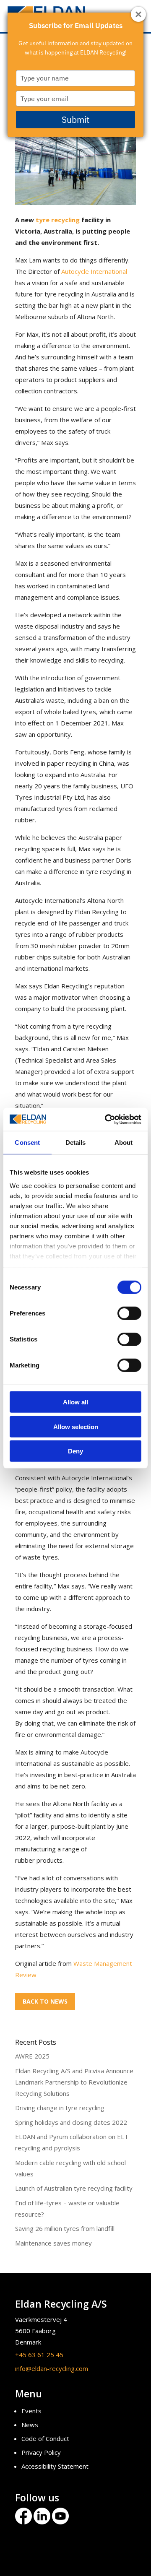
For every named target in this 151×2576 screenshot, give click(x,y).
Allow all (75, 1402)
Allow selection (76, 1426)
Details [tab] (76, 1142)
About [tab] (124, 1142)
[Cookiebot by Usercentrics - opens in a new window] (107, 1119)
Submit (75, 120)
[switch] (129, 1313)
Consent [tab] (27, 1142)
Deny (75, 1451)
